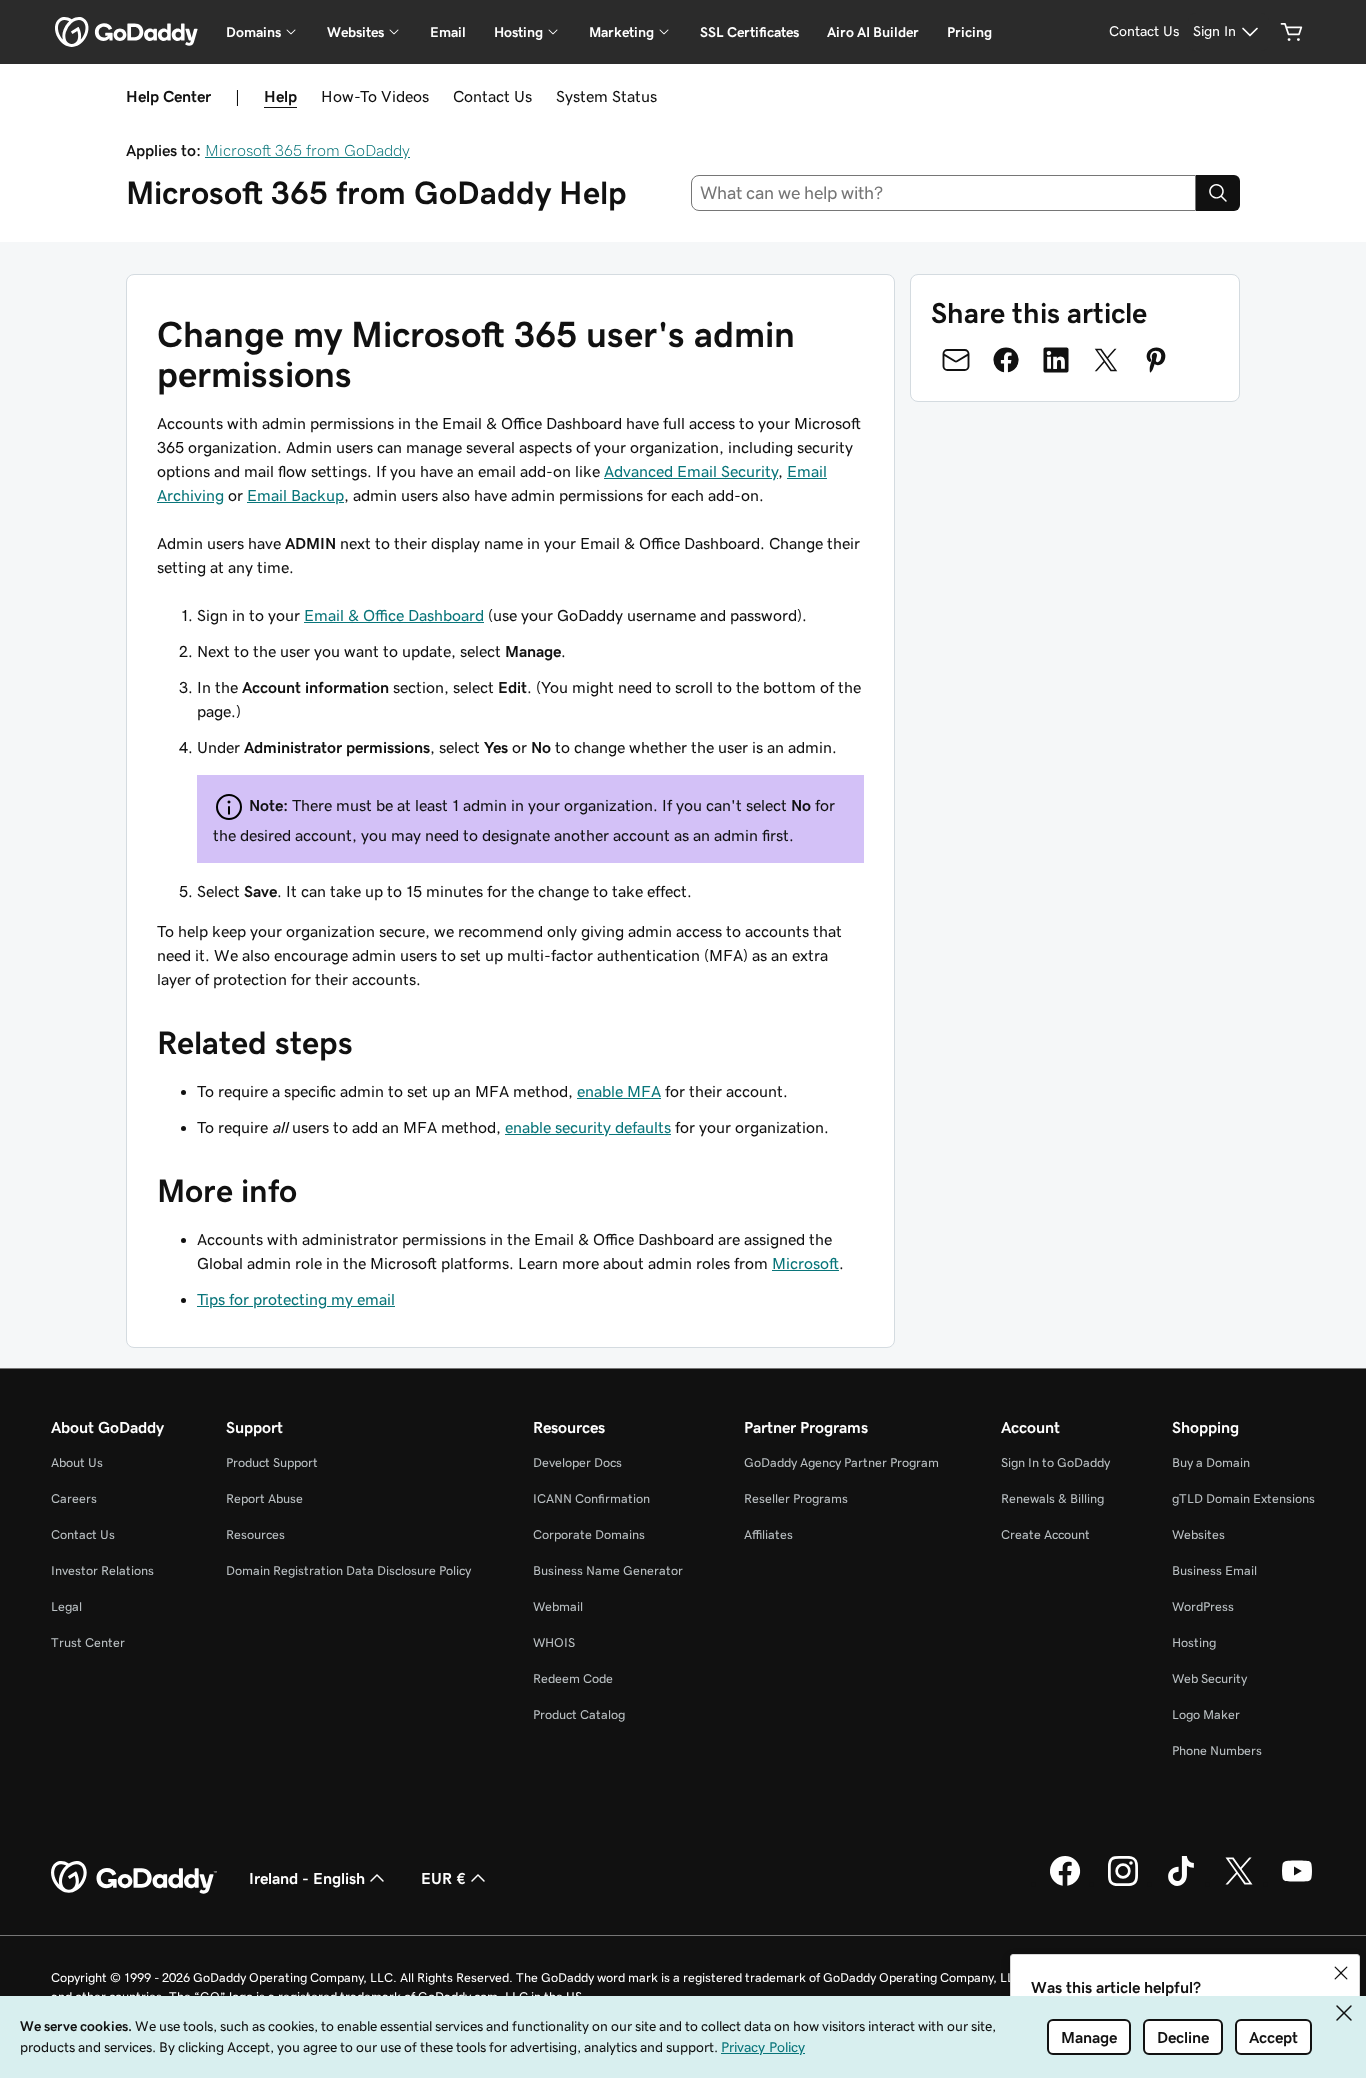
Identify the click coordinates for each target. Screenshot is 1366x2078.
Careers (74, 1498)
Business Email (1214, 1570)
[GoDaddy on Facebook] (1065, 1883)
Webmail (558, 1606)
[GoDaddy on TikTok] (1181, 1883)
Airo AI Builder (873, 32)
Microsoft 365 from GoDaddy (307, 150)
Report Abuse (264, 1498)
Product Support (272, 1462)
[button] (1341, 1973)
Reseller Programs (796, 1498)
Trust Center (88, 1642)
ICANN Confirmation (591, 1498)
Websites (1198, 1534)
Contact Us (492, 96)
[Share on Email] (956, 360)
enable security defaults (588, 1127)
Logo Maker (1206, 1714)
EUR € (443, 1878)
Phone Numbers (1217, 1750)
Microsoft (805, 1263)
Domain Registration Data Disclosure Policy (348, 1570)
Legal (66, 1606)
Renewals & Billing (1052, 1498)
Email (448, 32)
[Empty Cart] (1292, 32)
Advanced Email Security (691, 471)
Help (280, 96)
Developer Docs (577, 1462)
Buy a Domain (1211, 1462)
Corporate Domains (589, 1534)
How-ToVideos (375, 96)
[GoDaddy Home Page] (134, 1878)
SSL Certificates (749, 32)
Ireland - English (307, 1878)
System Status (606, 96)
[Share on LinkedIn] (1056, 360)
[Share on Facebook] (1006, 360)
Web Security (1209, 1678)
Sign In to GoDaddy (1055, 1462)
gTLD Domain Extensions (1243, 1498)
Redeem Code (573, 1678)
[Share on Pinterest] (1156, 360)
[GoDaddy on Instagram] (1123, 1883)
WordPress (1203, 1606)
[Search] (1218, 193)
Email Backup (295, 495)
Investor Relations (102, 1570)
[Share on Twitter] (1106, 360)
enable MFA (619, 1091)
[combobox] (944, 193)
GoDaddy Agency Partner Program (841, 1462)
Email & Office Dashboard (394, 615)
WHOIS (554, 1642)
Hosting (1194, 1642)
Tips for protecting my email (296, 1299)
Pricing (969, 32)
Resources (255, 1534)
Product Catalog (579, 1714)
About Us (77, 1462)
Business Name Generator (608, 1570)
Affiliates (768, 1534)
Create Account (1045, 1534)
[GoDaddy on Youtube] (1297, 1883)
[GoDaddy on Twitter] (1239, 1883)
